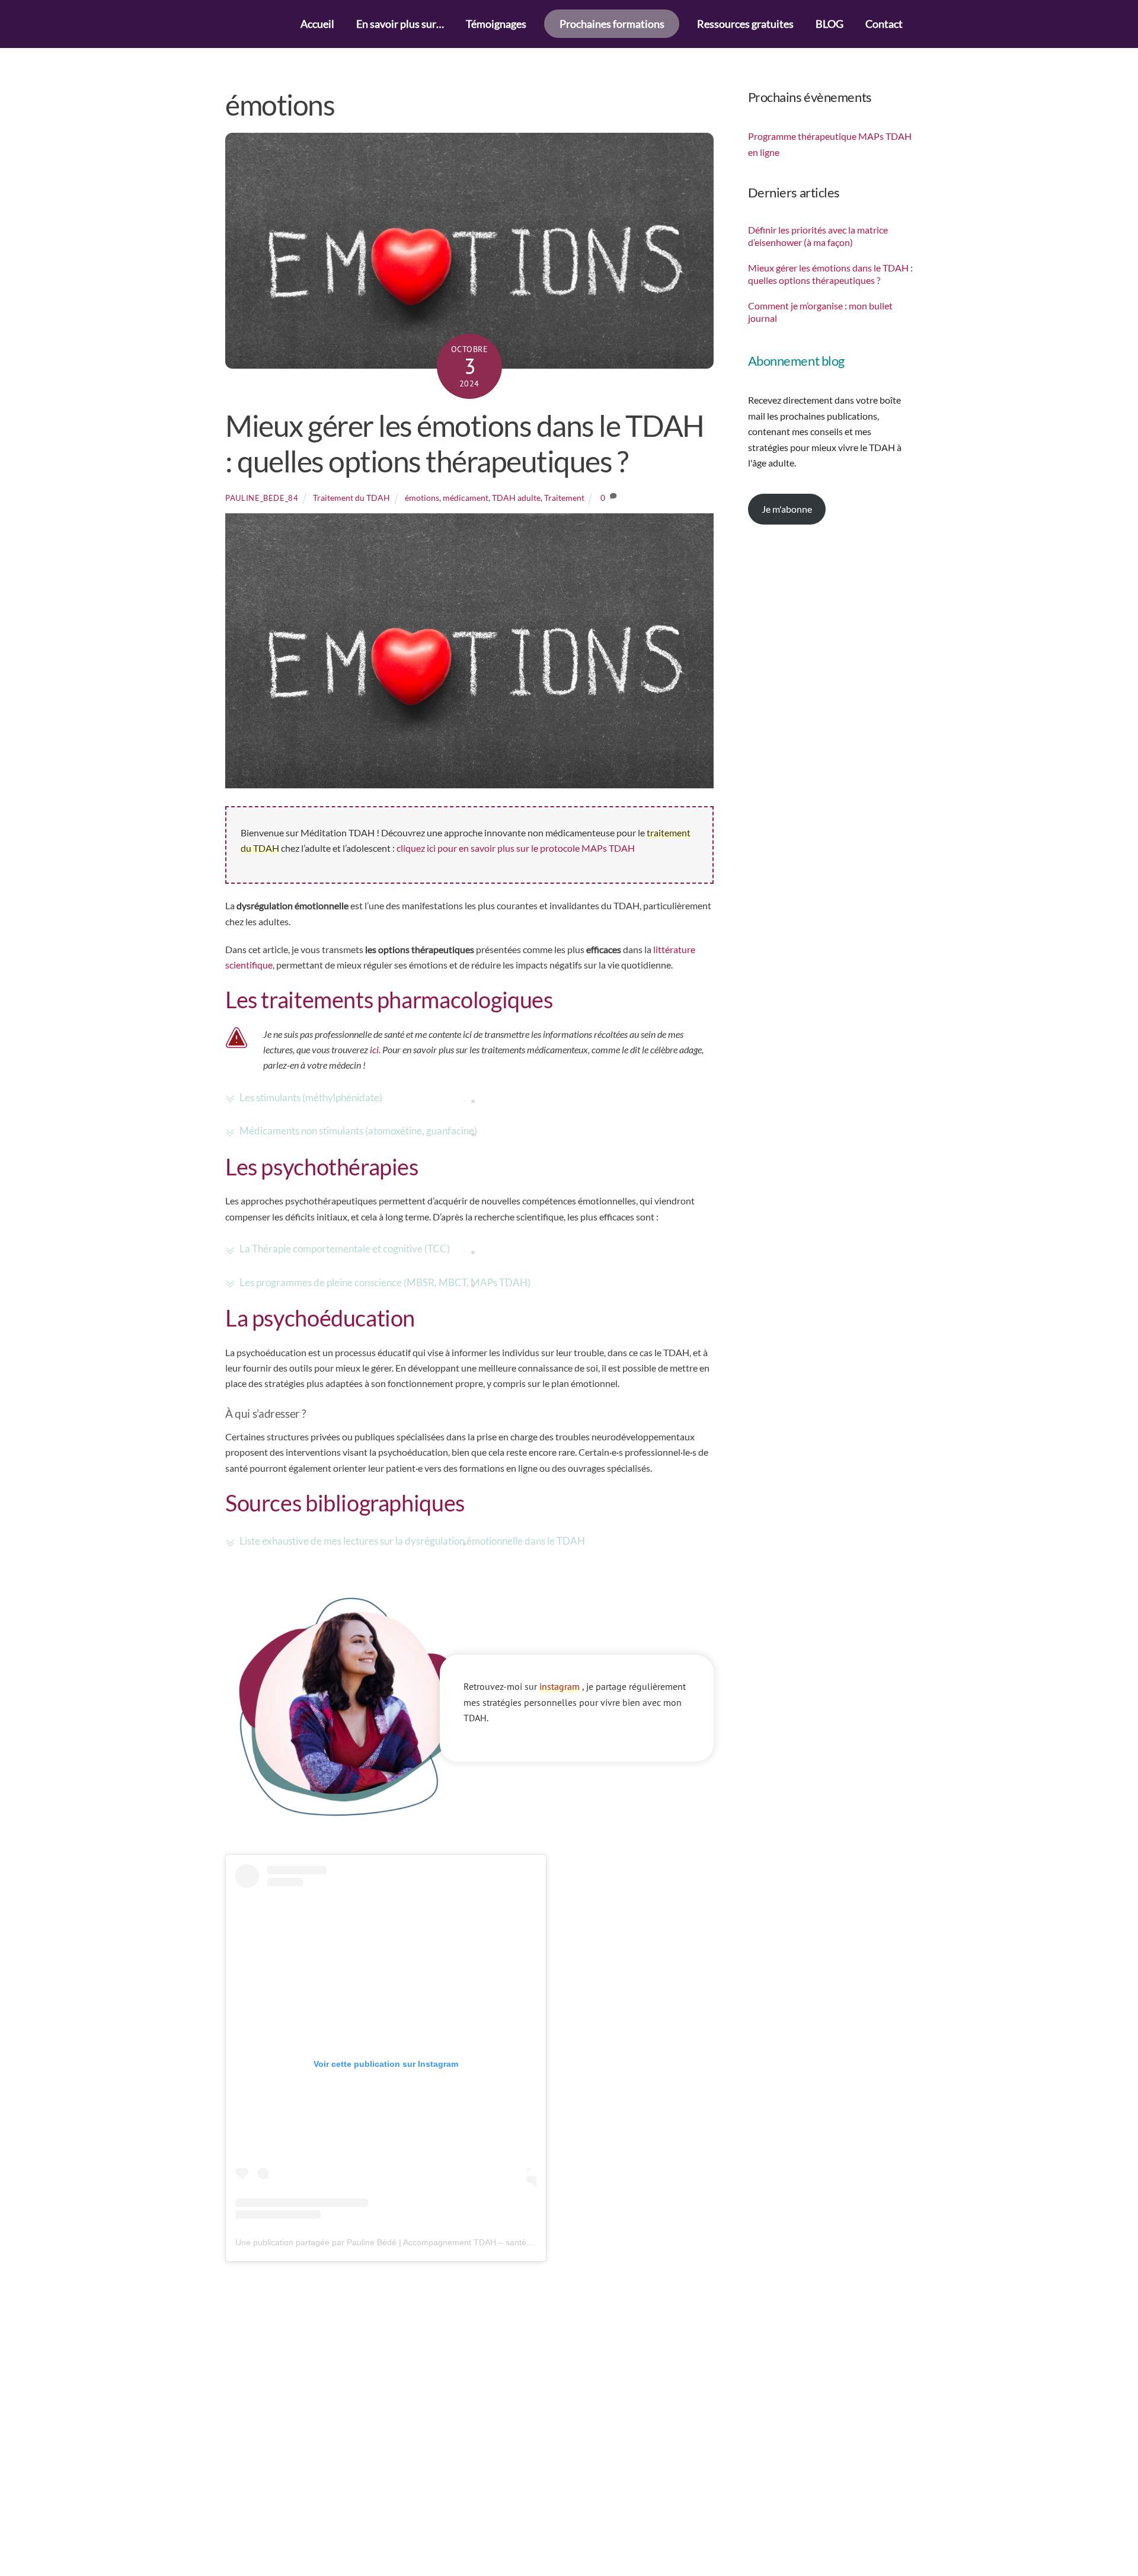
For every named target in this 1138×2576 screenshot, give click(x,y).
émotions (422, 498)
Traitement (564, 498)
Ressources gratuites (745, 24)
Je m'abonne (787, 509)
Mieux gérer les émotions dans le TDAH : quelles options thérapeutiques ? (465, 443)
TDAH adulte (516, 498)
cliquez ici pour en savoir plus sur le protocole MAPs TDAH (516, 848)
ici (374, 1049)
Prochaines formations (612, 24)
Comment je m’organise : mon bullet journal (820, 312)
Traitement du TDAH (351, 498)
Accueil (317, 24)
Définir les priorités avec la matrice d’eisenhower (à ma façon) (818, 236)
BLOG (829, 24)
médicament (466, 498)
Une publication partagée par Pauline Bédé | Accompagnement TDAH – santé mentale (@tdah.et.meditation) (439, 2242)
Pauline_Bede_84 (262, 498)
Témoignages (496, 24)
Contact (884, 24)
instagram (560, 1686)
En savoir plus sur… (400, 24)
